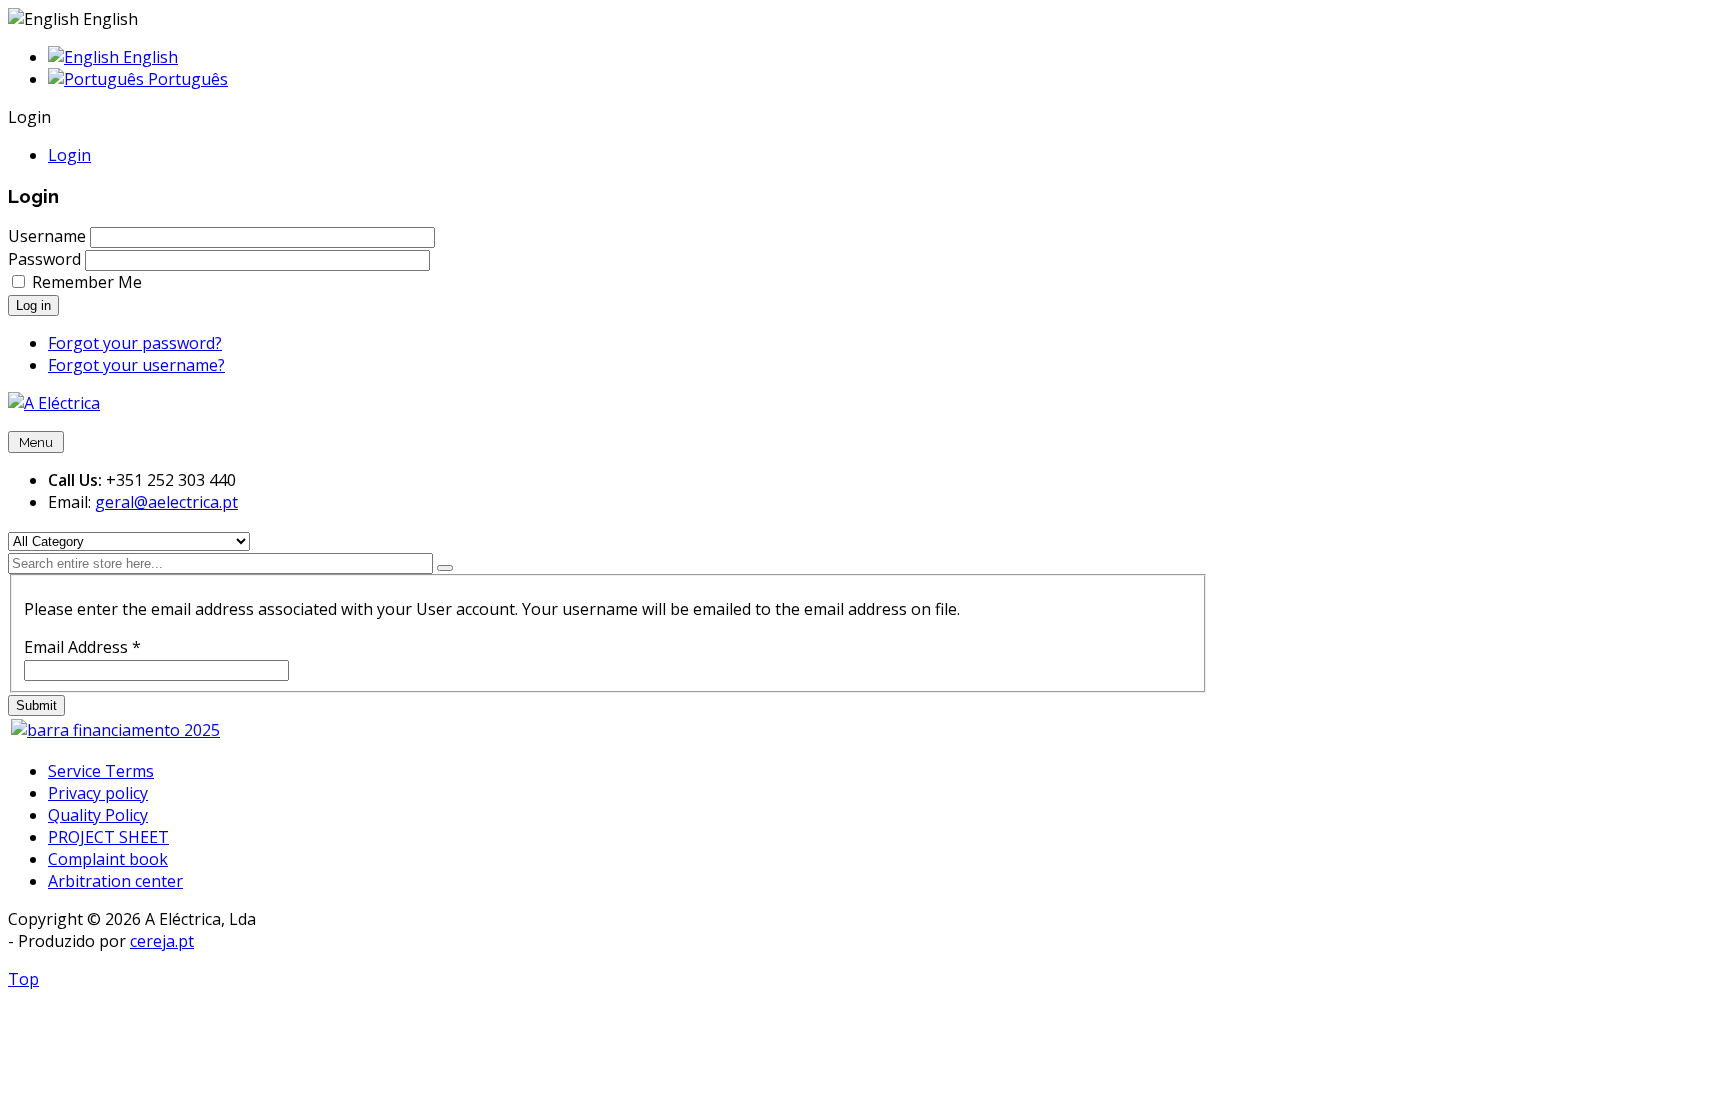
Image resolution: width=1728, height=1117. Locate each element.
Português (186, 79)
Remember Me (87, 282)
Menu (36, 442)
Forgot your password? (135, 343)
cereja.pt (162, 941)
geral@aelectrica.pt (166, 502)
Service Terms (101, 771)
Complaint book (108, 859)
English (148, 57)
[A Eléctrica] (54, 403)
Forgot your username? (136, 365)
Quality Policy (98, 815)
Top (23, 979)
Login (69, 155)
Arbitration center (115, 881)
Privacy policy (98, 793)
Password (44, 259)
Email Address (82, 647)
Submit (36, 705)
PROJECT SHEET (108, 837)
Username (47, 236)
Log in (33, 305)
